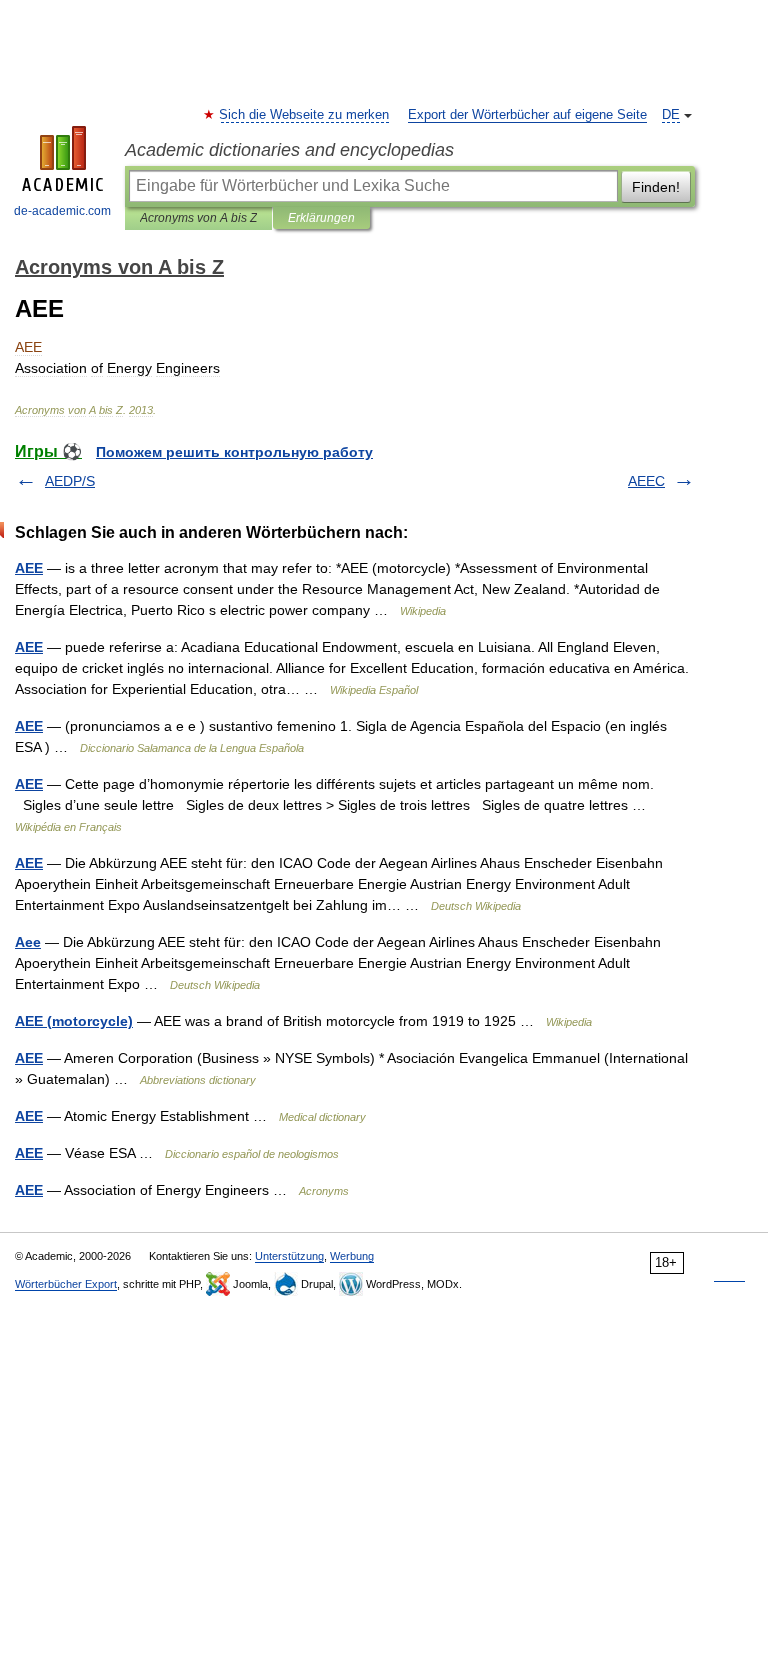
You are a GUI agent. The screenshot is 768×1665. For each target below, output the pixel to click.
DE (671, 115)
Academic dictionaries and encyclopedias (289, 150)
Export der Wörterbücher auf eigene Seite (527, 115)
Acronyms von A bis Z (198, 218)
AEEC (646, 481)
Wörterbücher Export (66, 1284)
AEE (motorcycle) (74, 1021)
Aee (28, 942)
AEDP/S (70, 481)
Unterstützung (289, 1256)
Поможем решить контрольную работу (234, 452)
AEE (29, 568)
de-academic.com (62, 211)
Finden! (656, 187)
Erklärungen (321, 218)
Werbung (352, 1256)
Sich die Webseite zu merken (305, 115)
